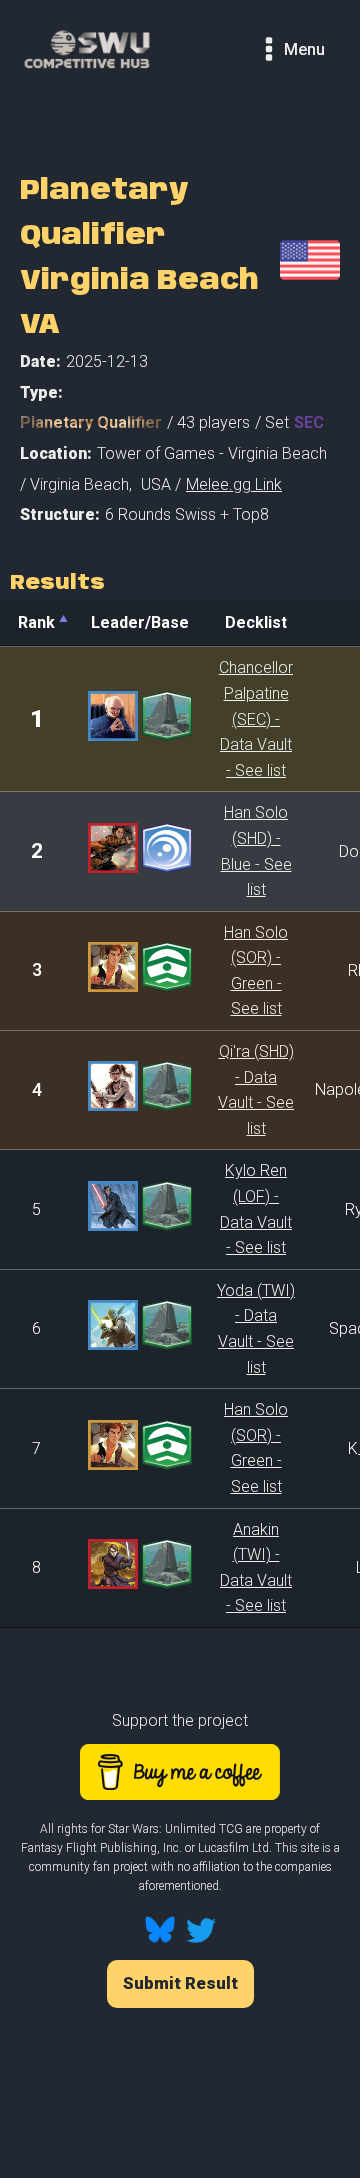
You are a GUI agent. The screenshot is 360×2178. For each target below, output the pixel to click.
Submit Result (180, 1983)
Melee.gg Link (234, 484)
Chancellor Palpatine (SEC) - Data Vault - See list (256, 718)
